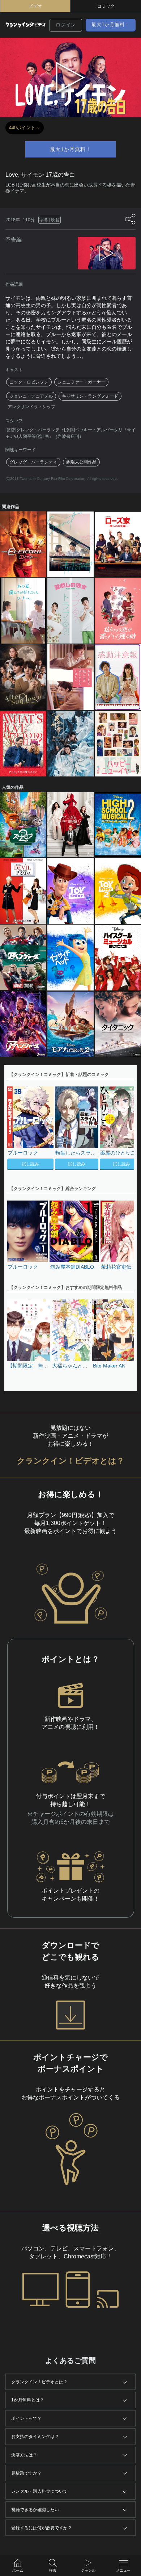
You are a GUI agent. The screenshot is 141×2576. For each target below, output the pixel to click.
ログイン (66, 25)
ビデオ (35, 6)
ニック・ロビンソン (29, 382)
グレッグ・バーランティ (33, 462)
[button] (125, 1129)
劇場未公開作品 (81, 462)
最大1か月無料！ (111, 24)
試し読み (30, 1164)
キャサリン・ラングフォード (90, 396)
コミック (106, 6)
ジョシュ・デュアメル (31, 396)
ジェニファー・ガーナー (81, 382)
